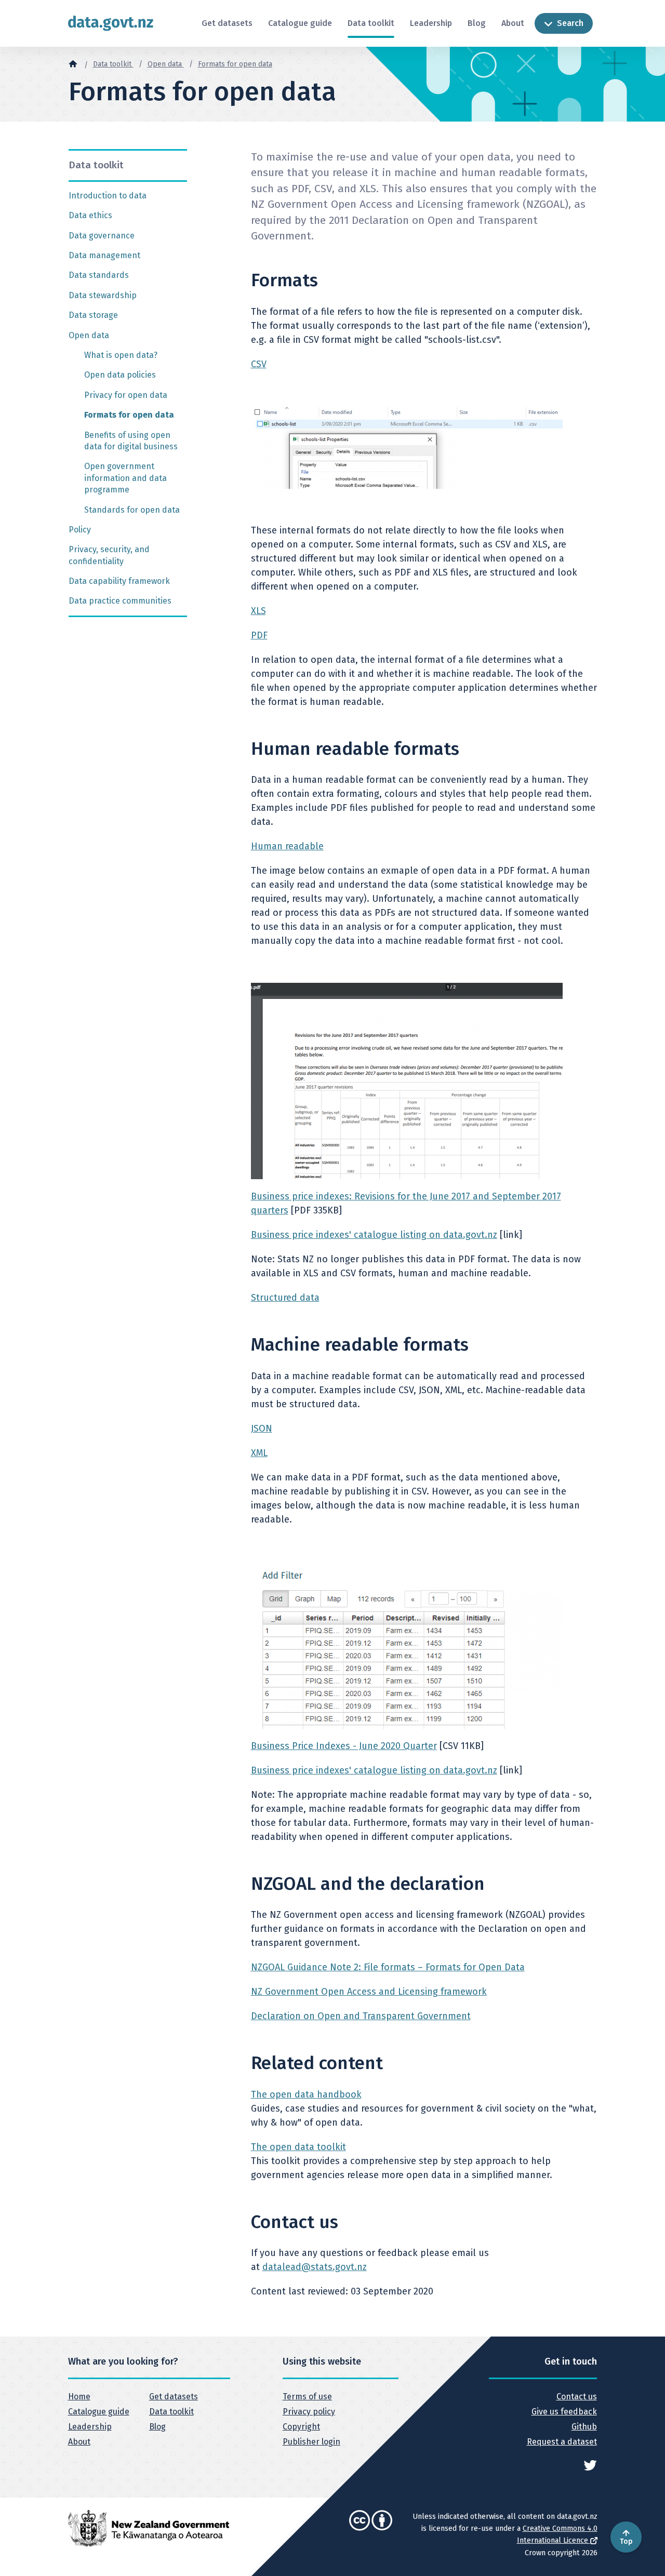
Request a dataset (562, 2442)
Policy (80, 530)
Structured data (285, 1298)
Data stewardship (103, 295)
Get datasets (227, 23)
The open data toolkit (298, 2147)
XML (259, 1453)
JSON (262, 1429)
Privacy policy (309, 2412)
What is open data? (121, 355)
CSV (259, 364)
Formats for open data (235, 64)
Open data (166, 64)
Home (79, 2397)
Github (584, 2427)
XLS (258, 611)
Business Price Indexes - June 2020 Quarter (344, 1746)
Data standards (99, 275)
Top (626, 2541)
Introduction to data (108, 196)
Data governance (102, 236)
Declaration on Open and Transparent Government (361, 2016)
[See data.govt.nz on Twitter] (590, 2465)
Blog (477, 23)
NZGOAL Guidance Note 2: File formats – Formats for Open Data (388, 1967)
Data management (104, 255)
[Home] (73, 63)
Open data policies (120, 375)
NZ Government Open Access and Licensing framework (369, 1992)
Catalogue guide (300, 23)
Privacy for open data (126, 395)
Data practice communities (120, 601)
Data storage (93, 315)
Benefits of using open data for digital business (131, 441)
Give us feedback (564, 2412)
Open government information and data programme (125, 478)
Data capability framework (119, 581)
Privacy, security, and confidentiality (109, 555)
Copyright (301, 2427)
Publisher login (311, 2442)
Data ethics (90, 215)
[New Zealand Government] (149, 2528)
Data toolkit (371, 23)
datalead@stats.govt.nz (315, 2267)
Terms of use (307, 2397)
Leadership (431, 23)
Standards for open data (132, 510)
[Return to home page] (111, 23)
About (513, 23)
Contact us (576, 2397)
